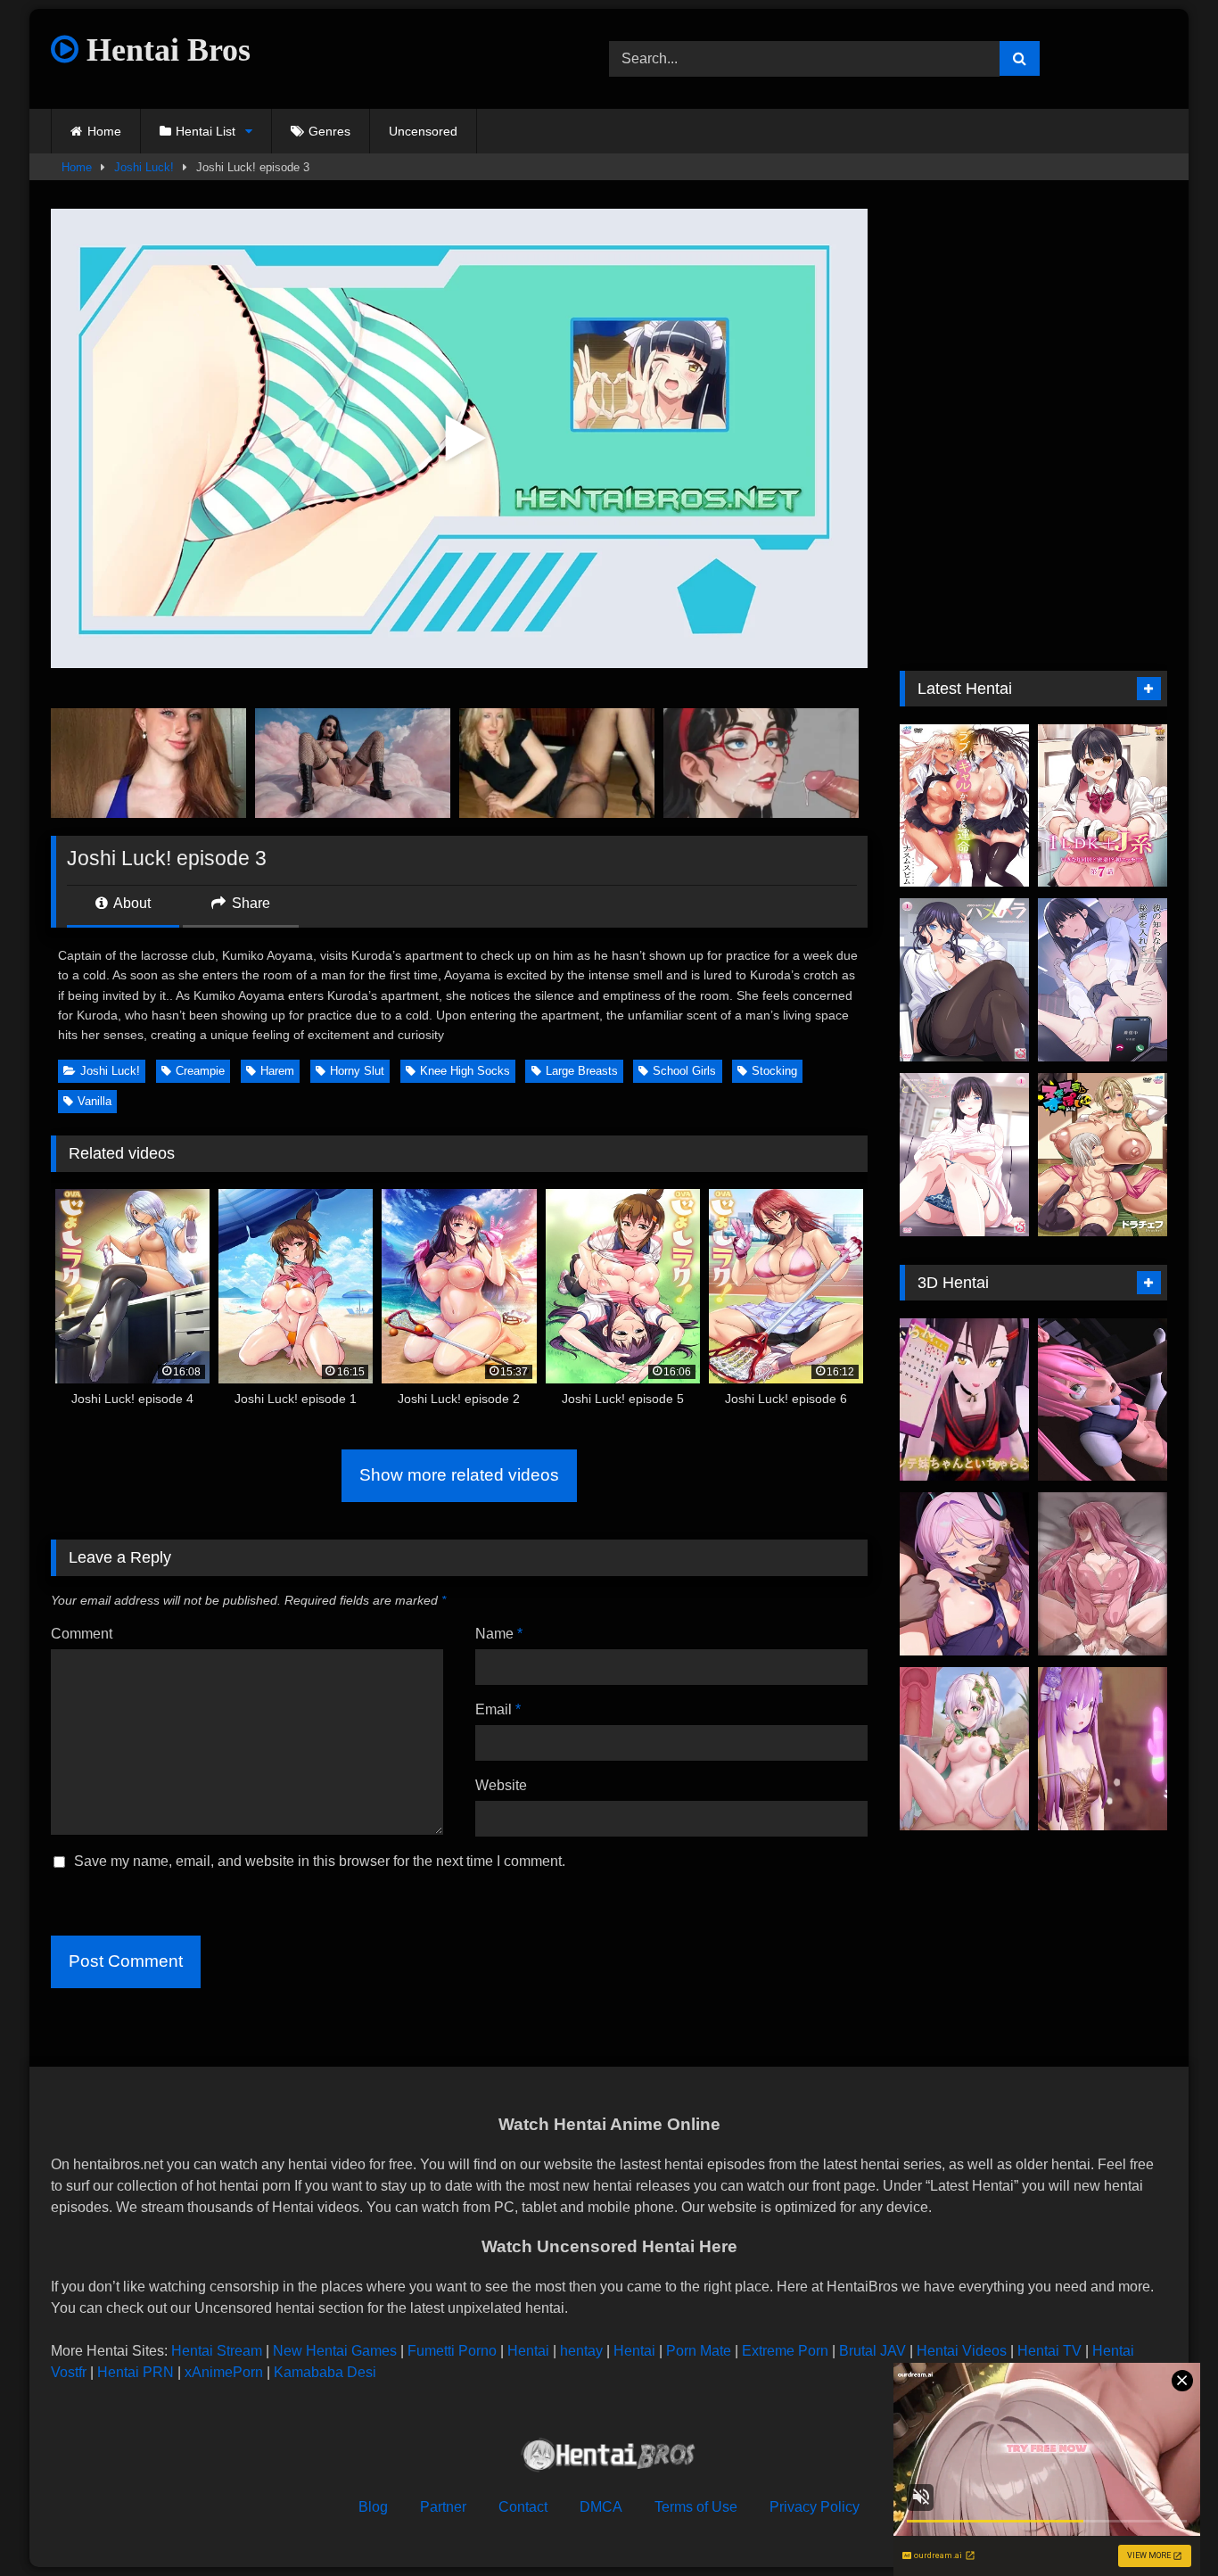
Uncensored (423, 131)
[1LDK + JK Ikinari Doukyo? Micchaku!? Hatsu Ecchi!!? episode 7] (1103, 806)
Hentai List (206, 131)
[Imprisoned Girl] (1103, 1400)
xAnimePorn (224, 2372)
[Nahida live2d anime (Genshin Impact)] (964, 1749)
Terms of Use (696, 2507)
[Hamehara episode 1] (964, 980)
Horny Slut (357, 1071)
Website (501, 1785)
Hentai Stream (217, 2351)
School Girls (684, 1071)
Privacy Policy (815, 2507)
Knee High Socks (465, 1071)
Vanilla (95, 1101)
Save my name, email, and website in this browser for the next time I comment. (320, 1861)
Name (499, 1634)
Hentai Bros (165, 50)
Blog (373, 2507)
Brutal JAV (872, 2351)
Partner (443, 2507)
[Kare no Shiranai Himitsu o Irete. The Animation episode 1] (1103, 980)
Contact (523, 2507)
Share (249, 903)
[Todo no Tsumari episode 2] (964, 1155)
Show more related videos (459, 1475)
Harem (277, 1071)
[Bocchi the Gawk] (1103, 1574)
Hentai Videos (962, 2351)
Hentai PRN (136, 2372)
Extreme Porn (785, 2351)
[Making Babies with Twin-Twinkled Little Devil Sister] (964, 1400)
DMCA (601, 2507)
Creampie (200, 1071)
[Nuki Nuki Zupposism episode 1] (1103, 1155)
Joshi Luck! (144, 167)
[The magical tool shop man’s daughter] (1103, 1749)
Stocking (774, 1071)
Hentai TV (1049, 2351)
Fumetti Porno (452, 2351)
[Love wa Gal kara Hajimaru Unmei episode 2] (964, 806)
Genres (329, 131)
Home (104, 131)
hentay (581, 2351)
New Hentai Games (335, 2351)
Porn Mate (699, 2351)
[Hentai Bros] (609, 2458)
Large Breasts (582, 1071)
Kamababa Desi (325, 2372)
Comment (82, 1634)
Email (498, 1709)
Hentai (528, 2351)
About (131, 903)
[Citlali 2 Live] (964, 1574)
